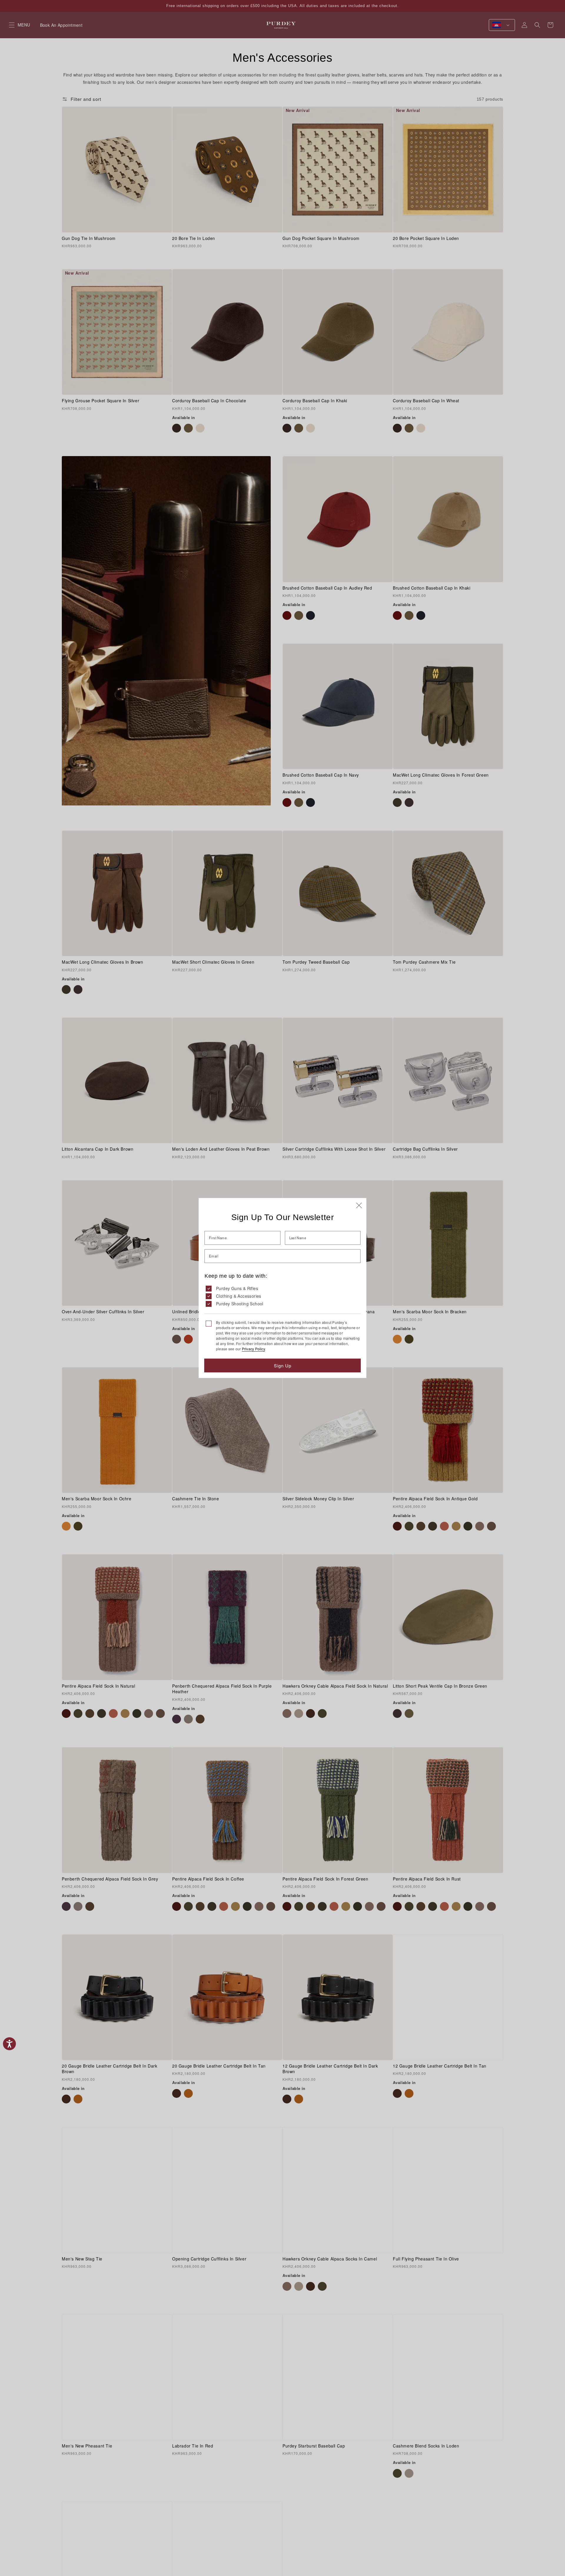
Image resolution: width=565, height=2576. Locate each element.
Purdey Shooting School (240, 1304)
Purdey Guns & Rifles (237, 1288)
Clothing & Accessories (239, 1296)
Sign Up (283, 1365)
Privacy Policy (253, 1349)
